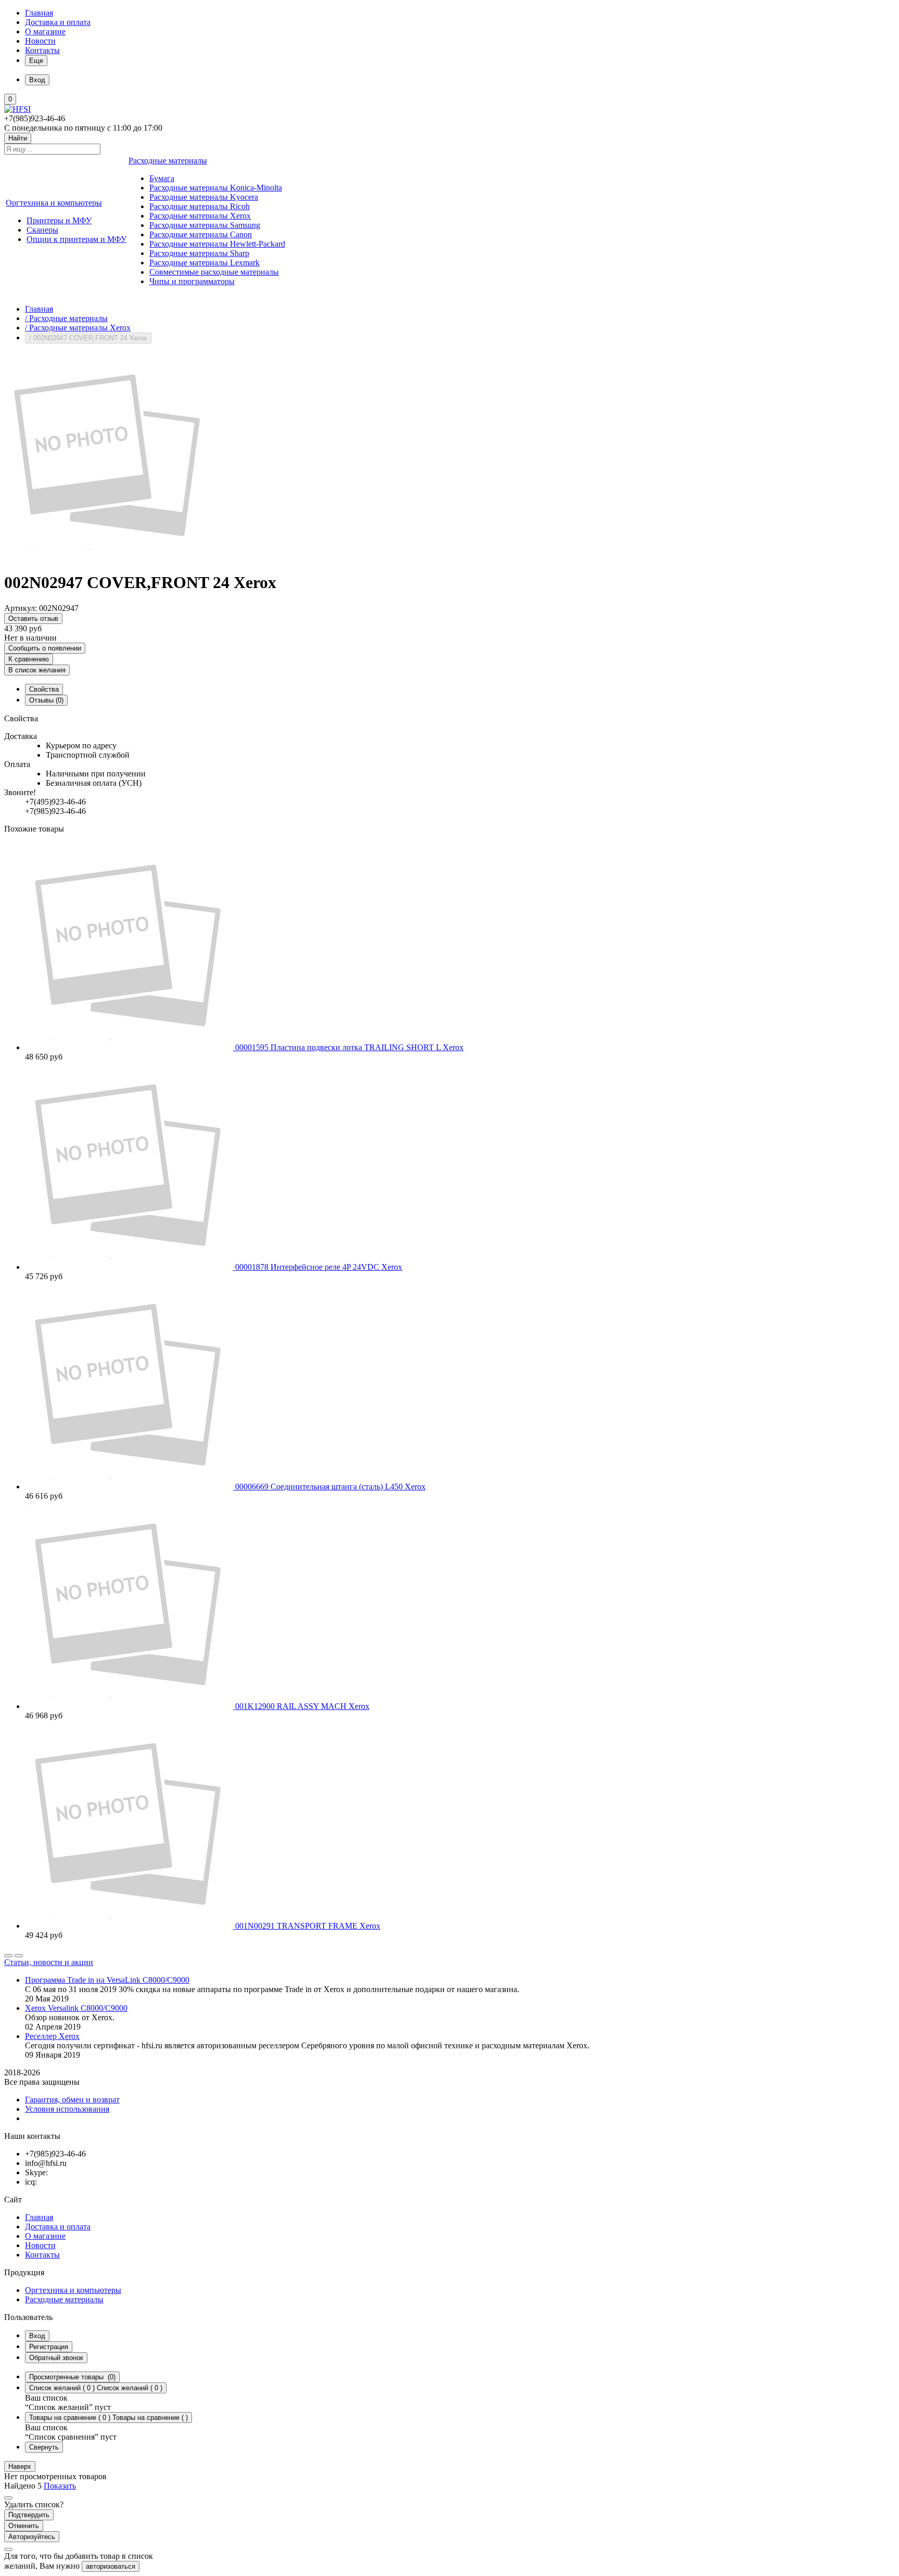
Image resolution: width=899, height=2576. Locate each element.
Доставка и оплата (58, 22)
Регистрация (49, 2347)
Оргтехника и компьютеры (73, 2290)
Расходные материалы (64, 2299)
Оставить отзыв (33, 619)
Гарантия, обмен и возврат (72, 2100)
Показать (60, 2486)
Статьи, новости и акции (49, 1962)
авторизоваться (111, 2566)
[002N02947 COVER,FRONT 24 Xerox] (108, 557)
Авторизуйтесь (32, 2537)
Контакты (42, 50)
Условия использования (67, 2109)
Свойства (44, 689)
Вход (37, 2336)
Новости (40, 41)
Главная (39, 13)
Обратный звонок (56, 2358)
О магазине (45, 31)
